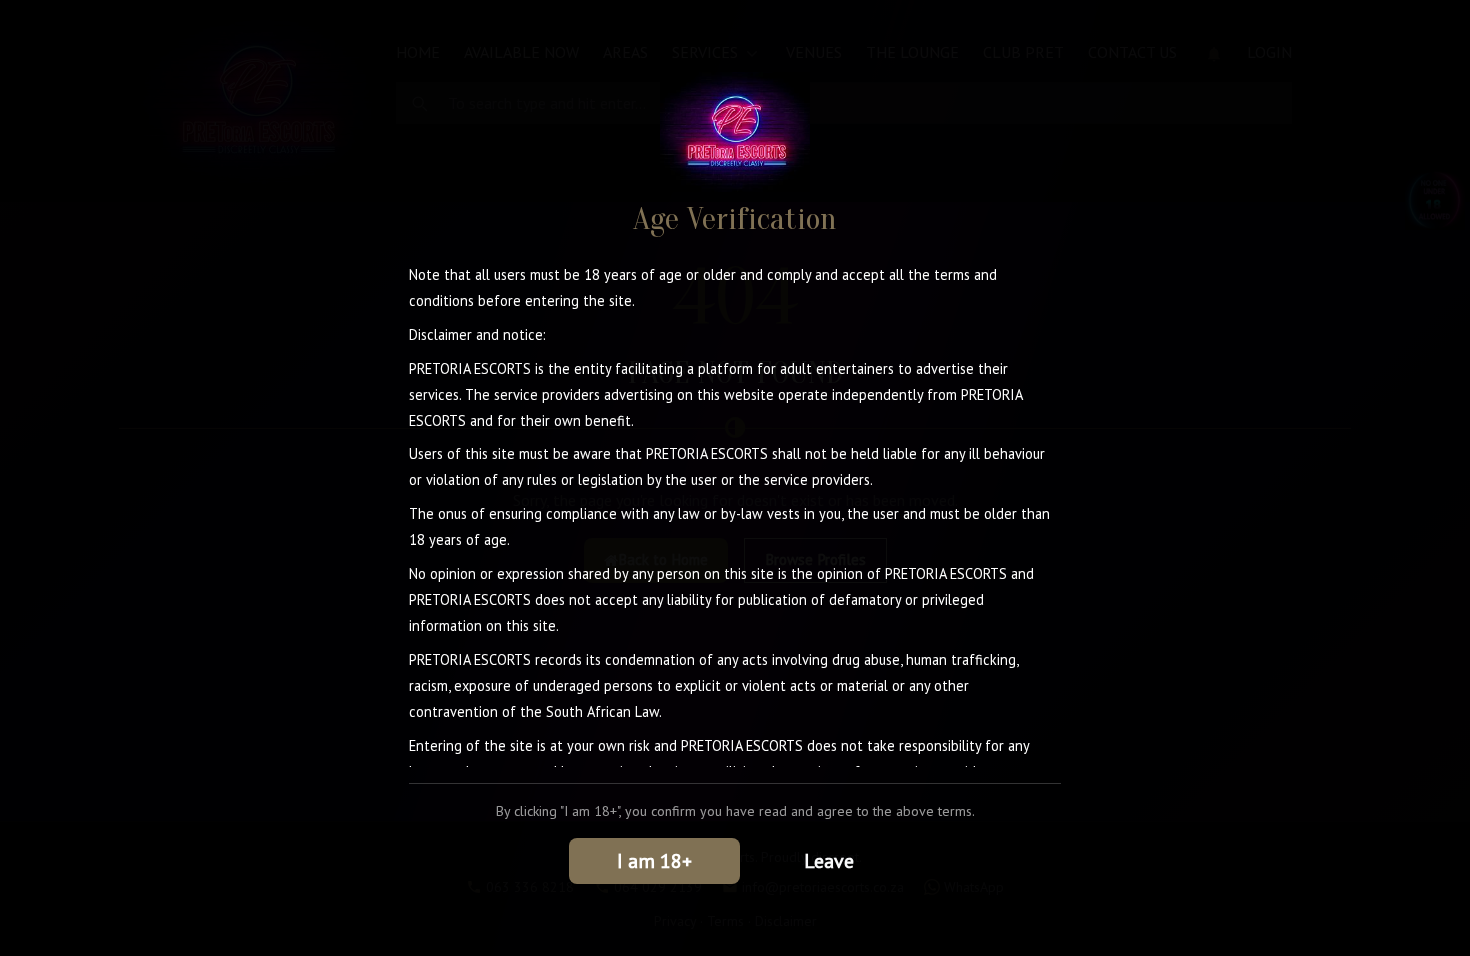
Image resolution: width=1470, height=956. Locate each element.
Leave (829, 861)
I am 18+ (654, 861)
